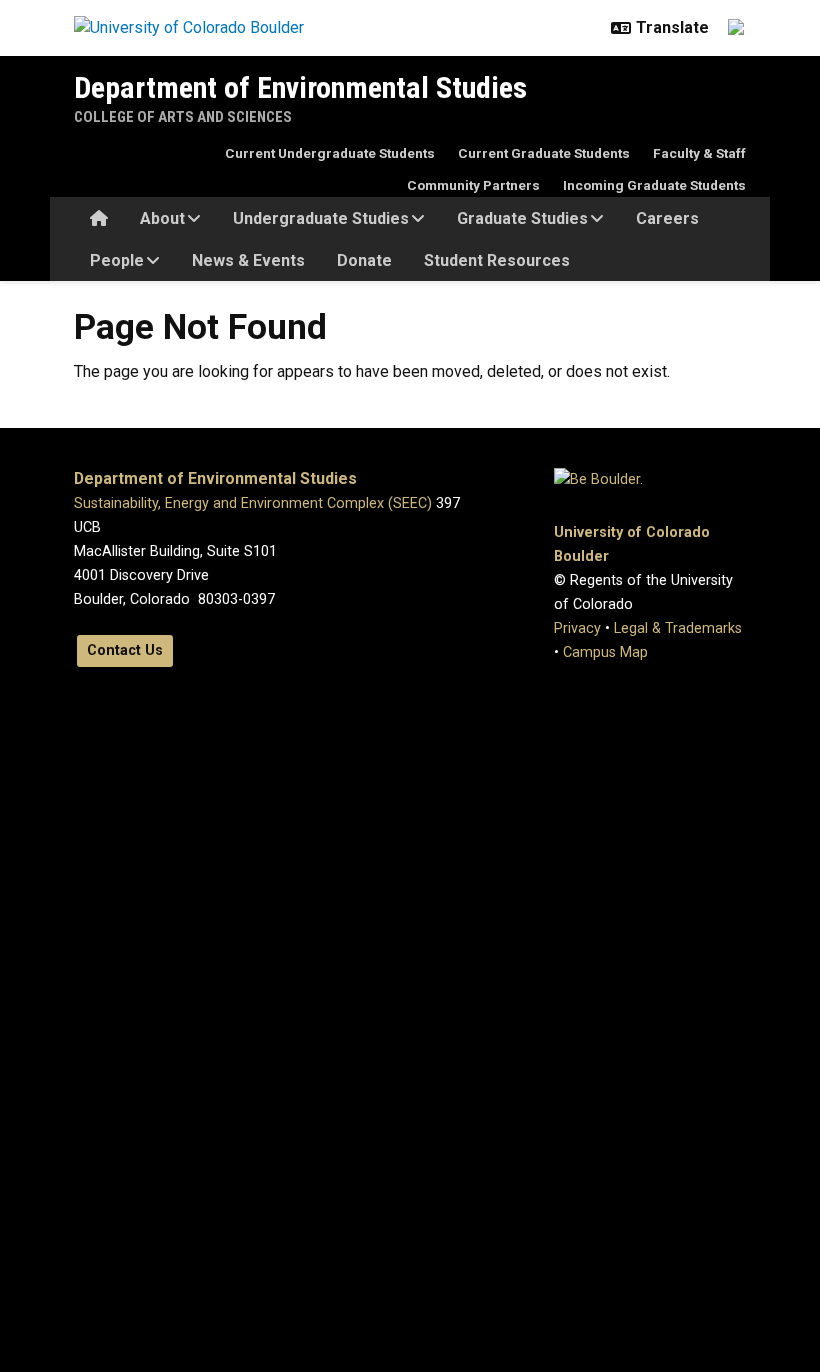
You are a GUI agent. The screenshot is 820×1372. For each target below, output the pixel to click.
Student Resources (497, 260)
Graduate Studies (522, 218)
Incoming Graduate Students (654, 185)
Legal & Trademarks (678, 628)
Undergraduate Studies (321, 218)
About (162, 218)
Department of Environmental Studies (300, 87)
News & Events (248, 260)
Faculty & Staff (699, 153)
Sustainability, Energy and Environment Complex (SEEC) (253, 503)
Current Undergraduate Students (330, 153)
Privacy (577, 628)
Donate (364, 260)
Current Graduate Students (544, 153)
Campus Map (605, 652)
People (117, 260)
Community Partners (473, 185)
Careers (667, 218)
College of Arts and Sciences (183, 117)
